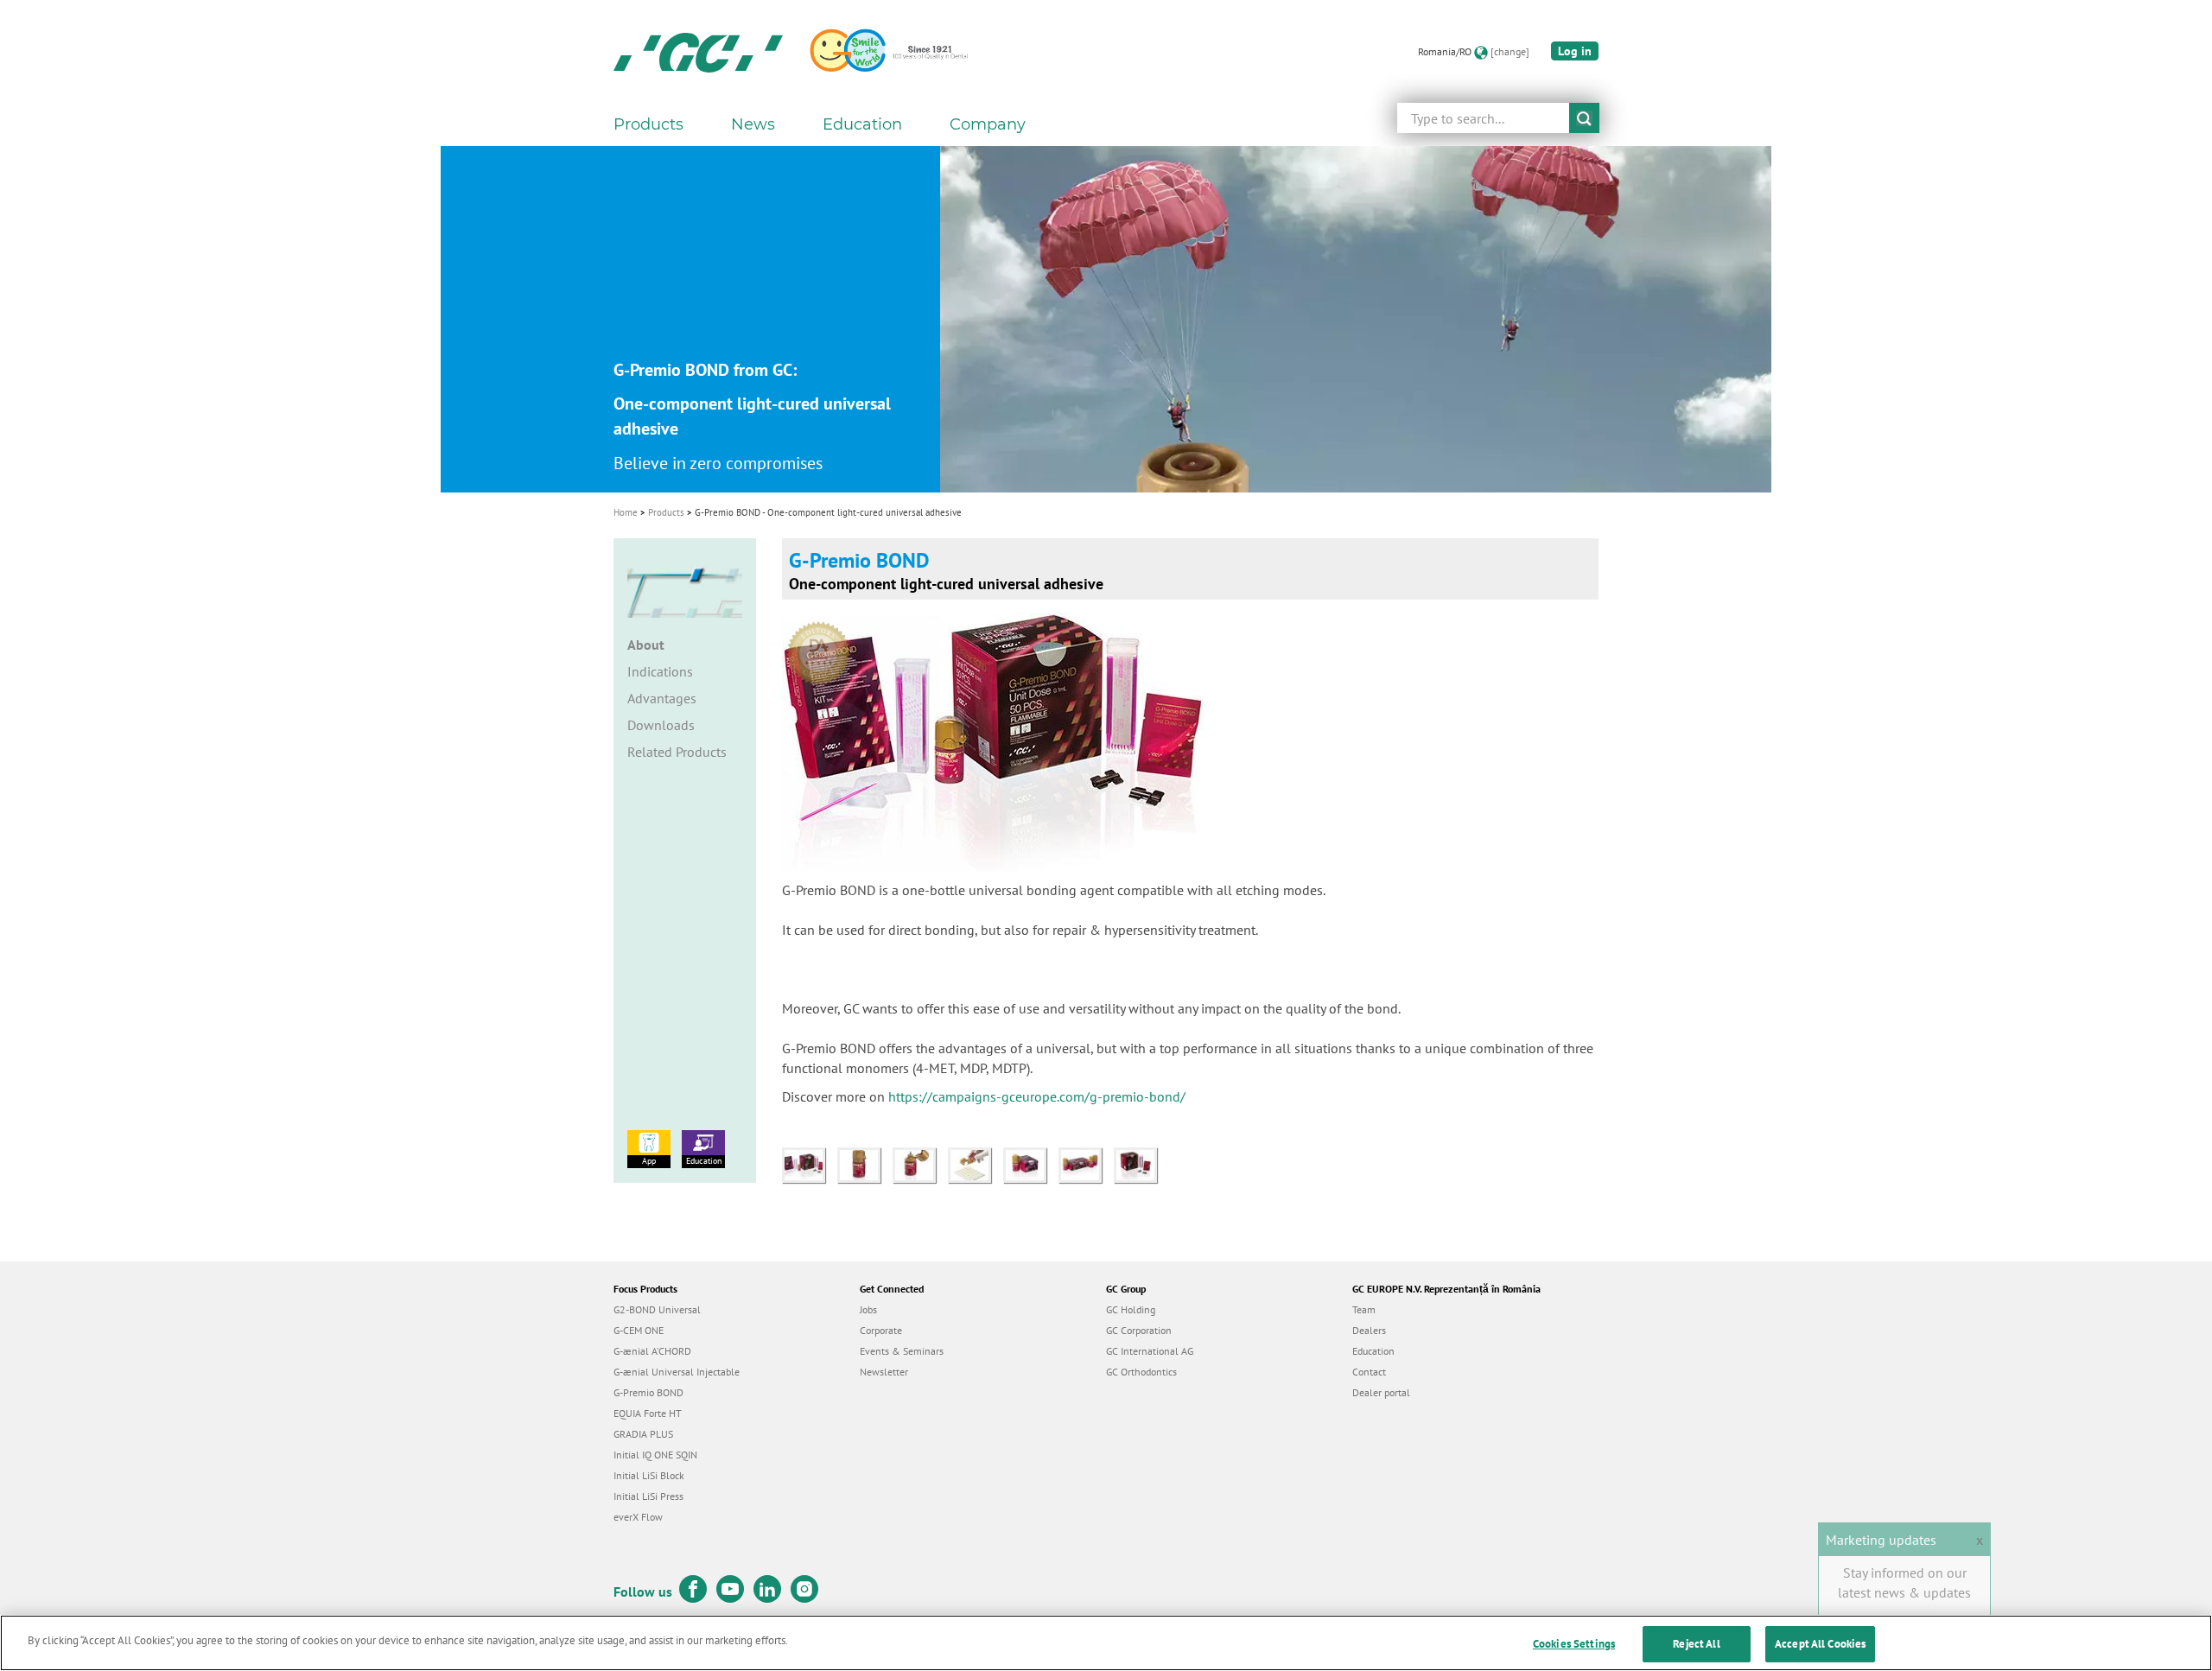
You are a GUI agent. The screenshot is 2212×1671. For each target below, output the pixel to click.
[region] (1106, 1643)
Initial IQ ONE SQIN (655, 1455)
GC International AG (1150, 1351)
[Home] (698, 52)
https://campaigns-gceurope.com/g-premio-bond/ (1037, 1096)
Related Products (677, 752)
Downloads (661, 725)
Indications (660, 671)
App (649, 1161)
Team (1364, 1309)
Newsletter (884, 1372)
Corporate (881, 1330)
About (646, 645)
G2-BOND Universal (657, 1309)
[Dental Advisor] (823, 647)
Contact (1369, 1372)
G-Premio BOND (648, 1392)
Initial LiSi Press (648, 1496)
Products (666, 512)
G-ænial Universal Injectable (677, 1372)
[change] (1510, 51)
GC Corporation (1139, 1330)
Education (704, 1161)
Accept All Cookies (1820, 1644)
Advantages (662, 698)
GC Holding (1131, 1309)
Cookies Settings (1574, 1644)
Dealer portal (1381, 1392)
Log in (1575, 51)
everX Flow (638, 1517)
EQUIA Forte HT (648, 1413)
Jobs (868, 1309)
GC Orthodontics (1141, 1372)
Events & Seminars (902, 1351)
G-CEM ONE (639, 1330)
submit (1584, 118)
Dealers (1369, 1330)
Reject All (1696, 1644)
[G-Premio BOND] (810, 1164)
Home (626, 512)
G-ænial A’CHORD (652, 1351)
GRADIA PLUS (643, 1434)
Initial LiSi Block (649, 1475)
